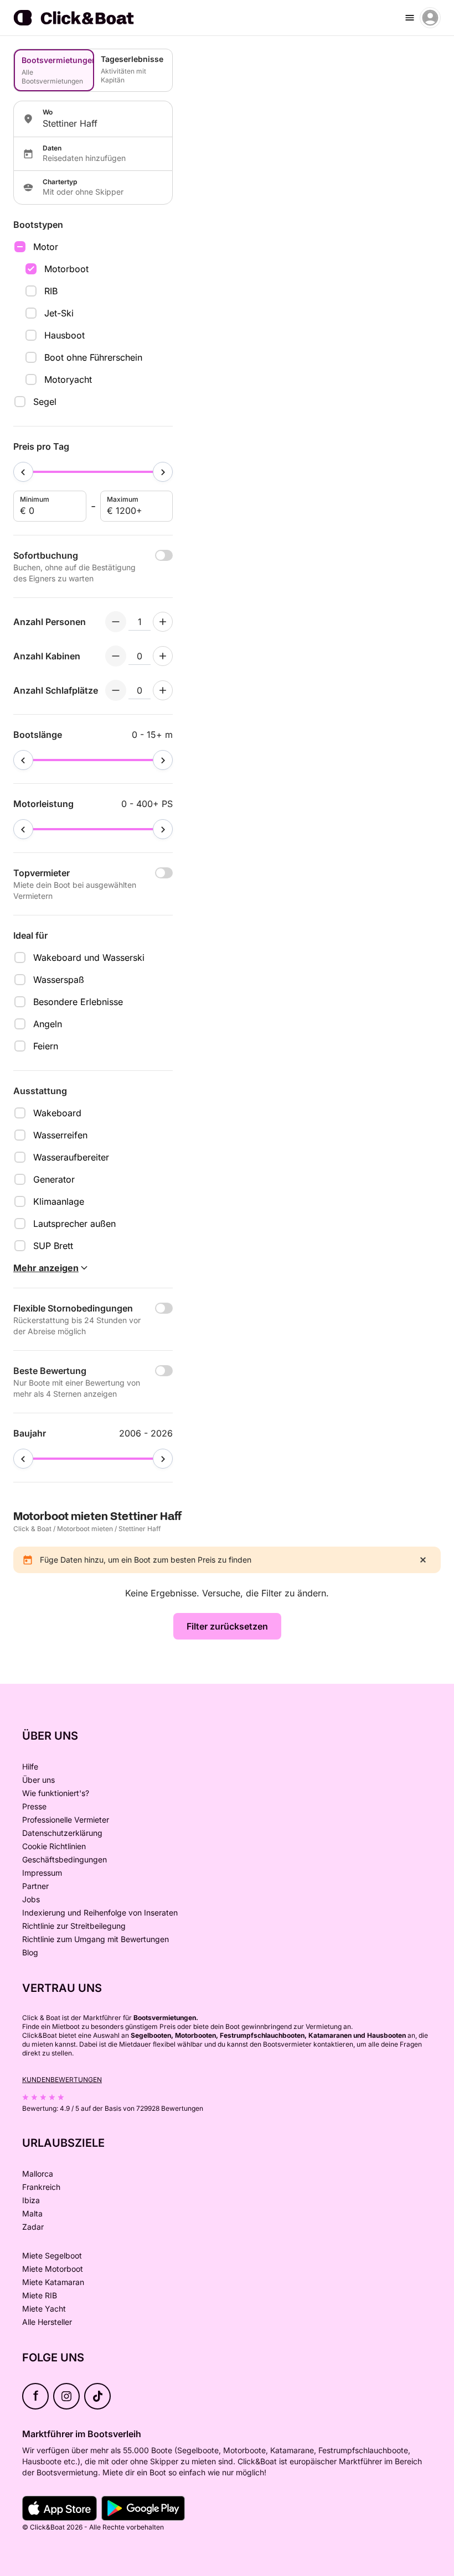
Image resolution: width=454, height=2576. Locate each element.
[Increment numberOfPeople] (163, 622)
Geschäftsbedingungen (65, 1859)
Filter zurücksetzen (227, 1626)
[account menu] (430, 18)
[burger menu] (410, 18)
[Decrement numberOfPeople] (116, 622)
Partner (35, 1886)
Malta (32, 2213)
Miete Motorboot (53, 2269)
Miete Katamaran (53, 2282)
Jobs (31, 1899)
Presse (34, 1806)
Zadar (33, 2227)
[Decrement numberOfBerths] (116, 690)
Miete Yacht (44, 2309)
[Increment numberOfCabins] (163, 656)
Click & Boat (32, 1529)
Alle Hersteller (47, 2322)
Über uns (38, 1780)
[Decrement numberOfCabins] (116, 656)
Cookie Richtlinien (54, 1846)
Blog (30, 1952)
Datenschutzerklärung (62, 1833)
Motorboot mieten (85, 1529)
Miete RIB (40, 2295)
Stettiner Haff (140, 1529)
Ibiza (31, 2200)
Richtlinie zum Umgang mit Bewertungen (96, 1939)
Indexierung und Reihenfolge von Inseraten (100, 1913)
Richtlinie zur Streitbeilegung (74, 1926)
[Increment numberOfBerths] (163, 690)
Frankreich (41, 2187)
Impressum (42, 1873)
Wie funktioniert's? (56, 1793)
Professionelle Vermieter (66, 1820)
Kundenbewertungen (62, 2080)
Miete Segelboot (52, 2255)
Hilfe (30, 1766)
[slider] (23, 472)
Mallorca (38, 2174)
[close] (423, 1560)
